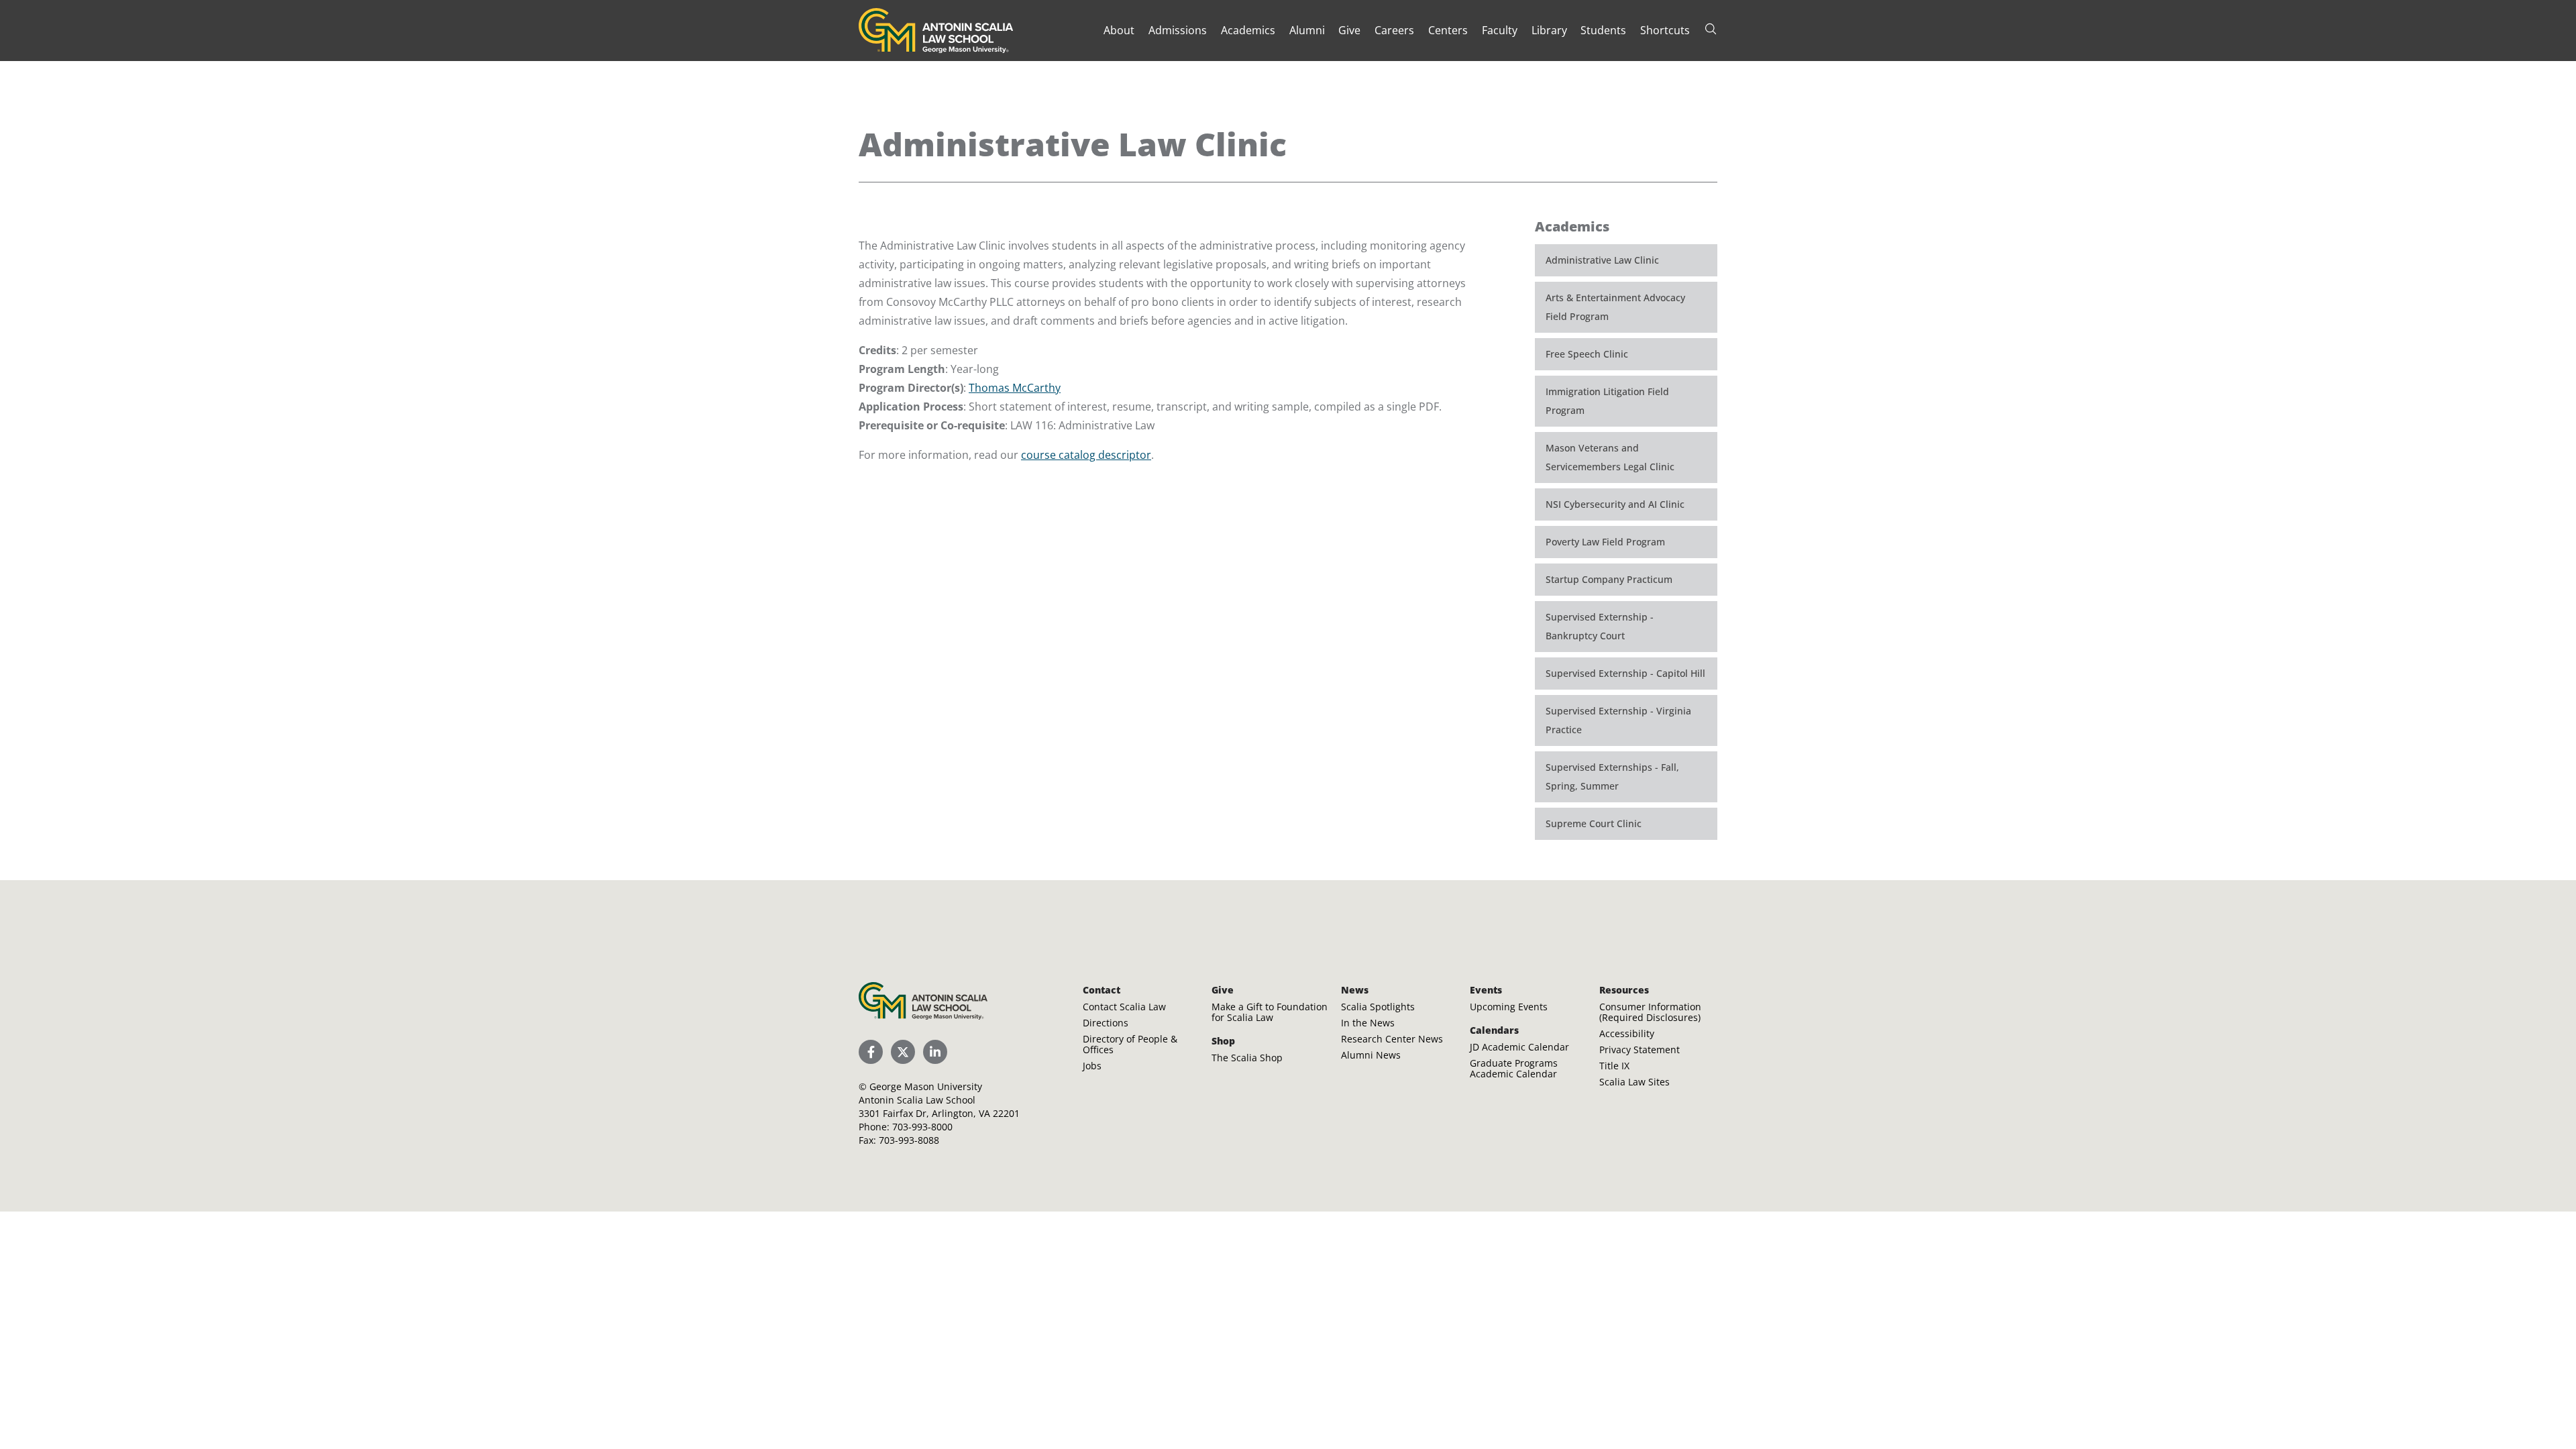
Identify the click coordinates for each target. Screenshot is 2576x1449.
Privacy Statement (1640, 1050)
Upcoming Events (1509, 1007)
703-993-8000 (922, 1127)
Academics (1248, 30)
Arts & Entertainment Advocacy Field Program (1615, 307)
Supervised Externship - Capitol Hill (1625, 673)
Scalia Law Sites (1634, 1082)
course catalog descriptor (1086, 455)
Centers (1448, 30)
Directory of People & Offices (1130, 1044)
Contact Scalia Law (1124, 1007)
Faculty (1500, 30)
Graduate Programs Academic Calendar (1514, 1068)
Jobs (1092, 1066)
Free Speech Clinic (1587, 354)
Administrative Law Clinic (1602, 260)
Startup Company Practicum (1609, 579)
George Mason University (926, 1086)
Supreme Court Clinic (1594, 823)
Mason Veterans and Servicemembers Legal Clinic (1610, 457)
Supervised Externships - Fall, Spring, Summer (1612, 776)
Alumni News (1371, 1055)
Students (1603, 30)
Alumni (1307, 30)
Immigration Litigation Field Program (1607, 401)
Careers (1394, 30)
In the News (1368, 1023)
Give (1349, 30)
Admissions (1178, 30)
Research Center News (1392, 1039)
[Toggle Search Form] (1711, 29)
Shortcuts (1665, 30)
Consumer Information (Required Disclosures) (1650, 1012)
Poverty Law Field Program (1605, 542)
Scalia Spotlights (1378, 1007)
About (1119, 30)
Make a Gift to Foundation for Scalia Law (1270, 1012)
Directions (1106, 1023)
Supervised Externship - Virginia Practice (1618, 720)
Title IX (1614, 1066)
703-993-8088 (909, 1140)
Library (1549, 30)
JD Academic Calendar (1519, 1047)
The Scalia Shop (1247, 1058)
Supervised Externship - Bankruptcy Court (1600, 626)
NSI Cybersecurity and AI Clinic (1615, 504)
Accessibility (1627, 1033)
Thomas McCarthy (1015, 388)
